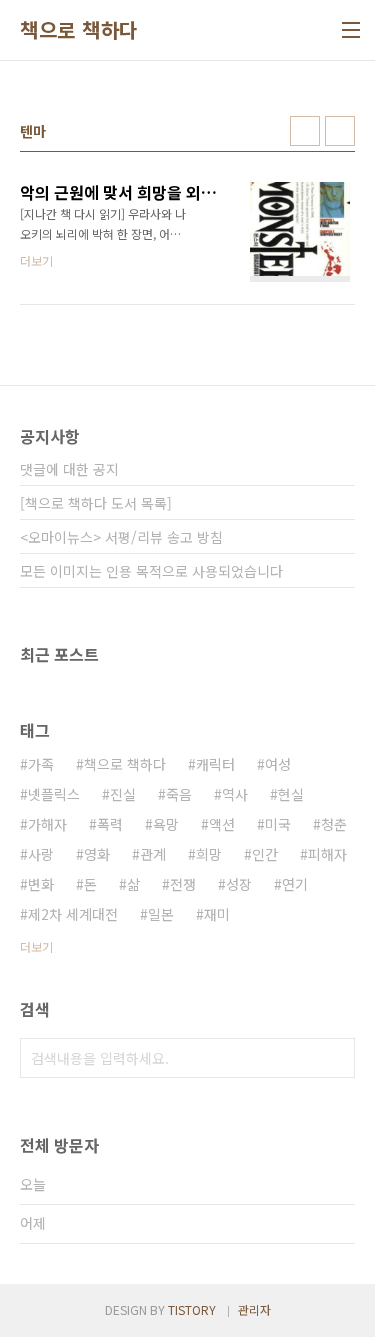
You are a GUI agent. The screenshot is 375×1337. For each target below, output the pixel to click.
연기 (295, 884)
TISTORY (192, 1309)
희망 (209, 854)
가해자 (47, 824)
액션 (222, 824)
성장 (239, 884)
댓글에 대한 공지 (69, 469)
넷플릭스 (54, 794)
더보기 (36, 946)
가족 (41, 764)
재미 (217, 914)
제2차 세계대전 (73, 914)
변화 (41, 884)
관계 (153, 854)
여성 (278, 764)
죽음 (179, 794)
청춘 (334, 824)
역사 (235, 794)
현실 (291, 794)
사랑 (41, 854)
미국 (278, 824)
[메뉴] (351, 30)
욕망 (166, 824)
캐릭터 (215, 764)
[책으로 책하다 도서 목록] (96, 503)
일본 (161, 914)
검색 (335, 1058)
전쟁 (183, 884)
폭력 (110, 824)
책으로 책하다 (79, 30)
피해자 (327, 854)
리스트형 (340, 131)
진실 (123, 794)
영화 (97, 854)
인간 (265, 854)
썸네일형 (305, 131)
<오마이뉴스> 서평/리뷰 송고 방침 (121, 537)
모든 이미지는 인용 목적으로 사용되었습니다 (151, 571)
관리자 (254, 1309)
